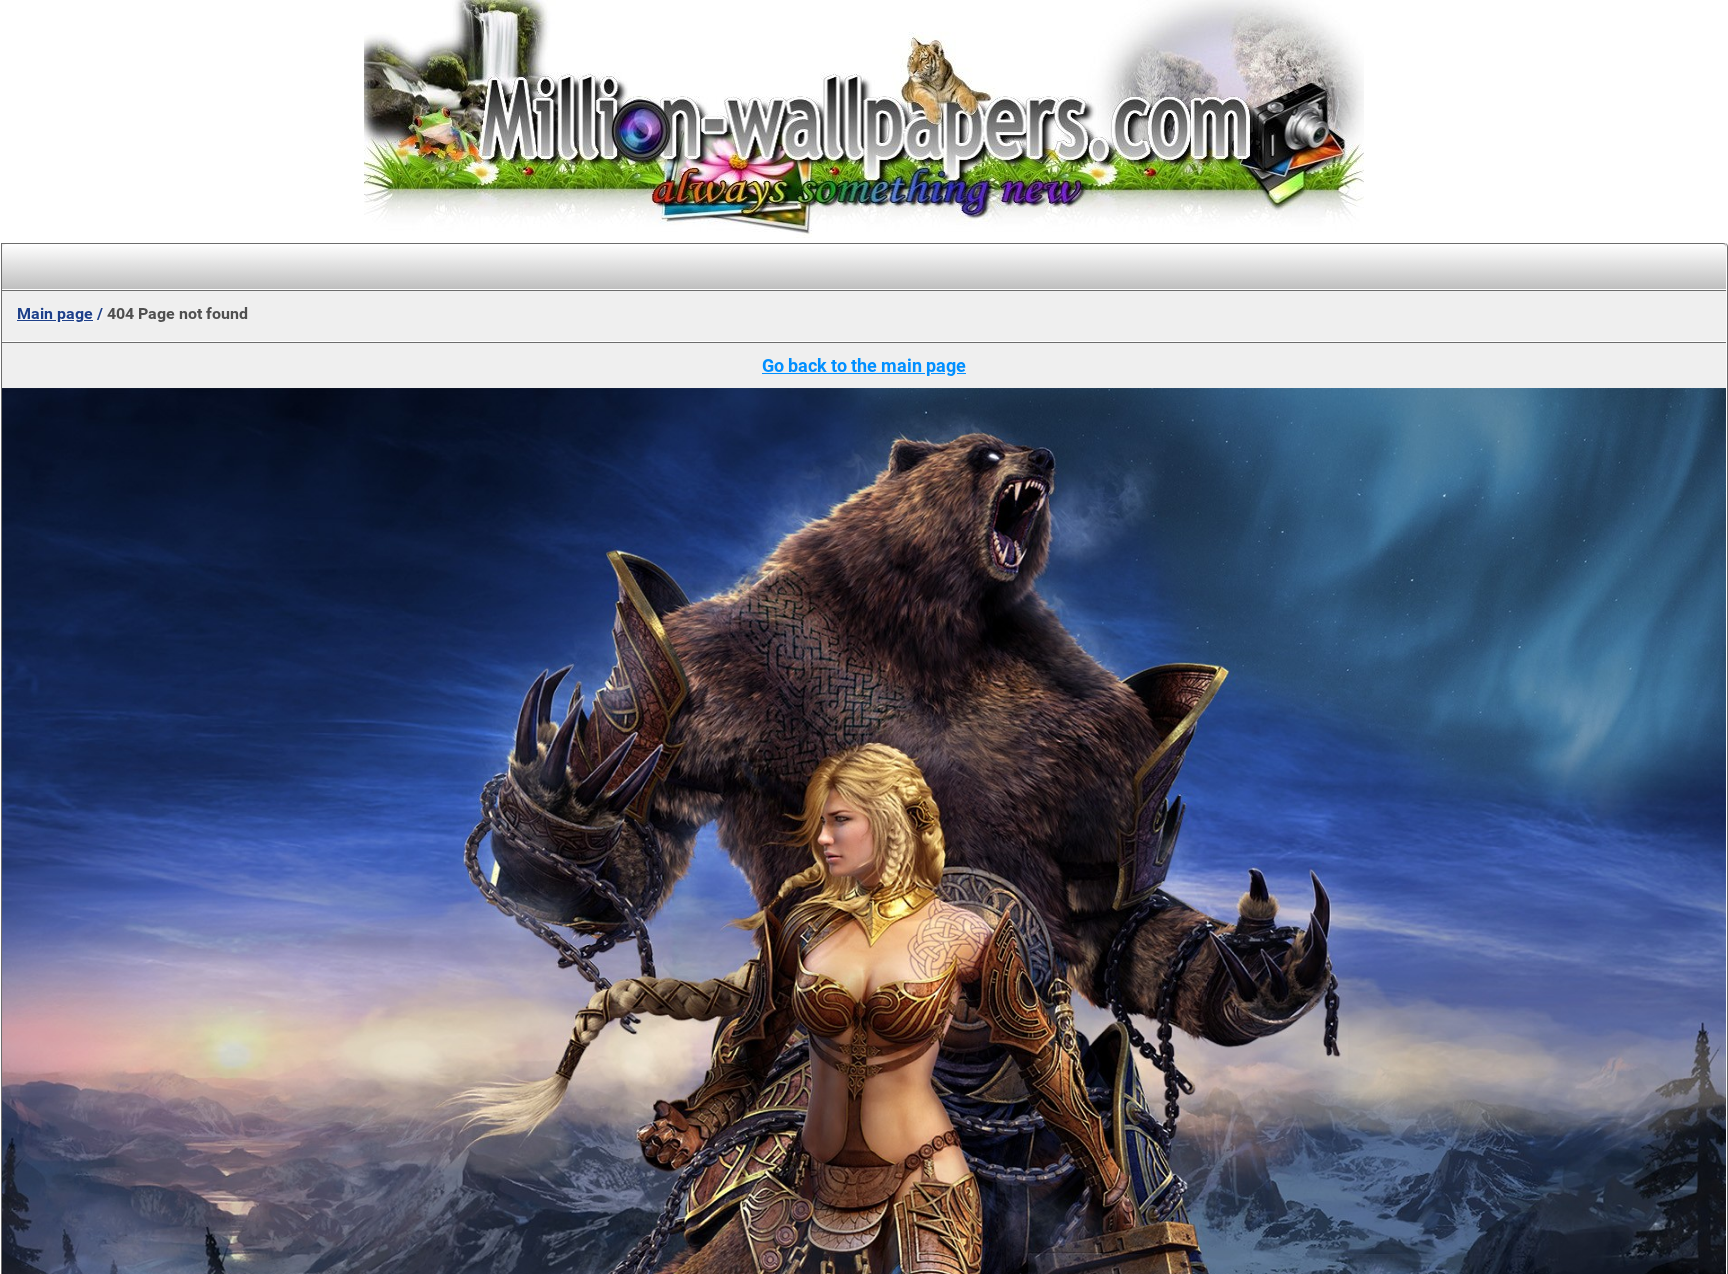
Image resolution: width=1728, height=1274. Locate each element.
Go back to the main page (864, 365)
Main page (55, 313)
